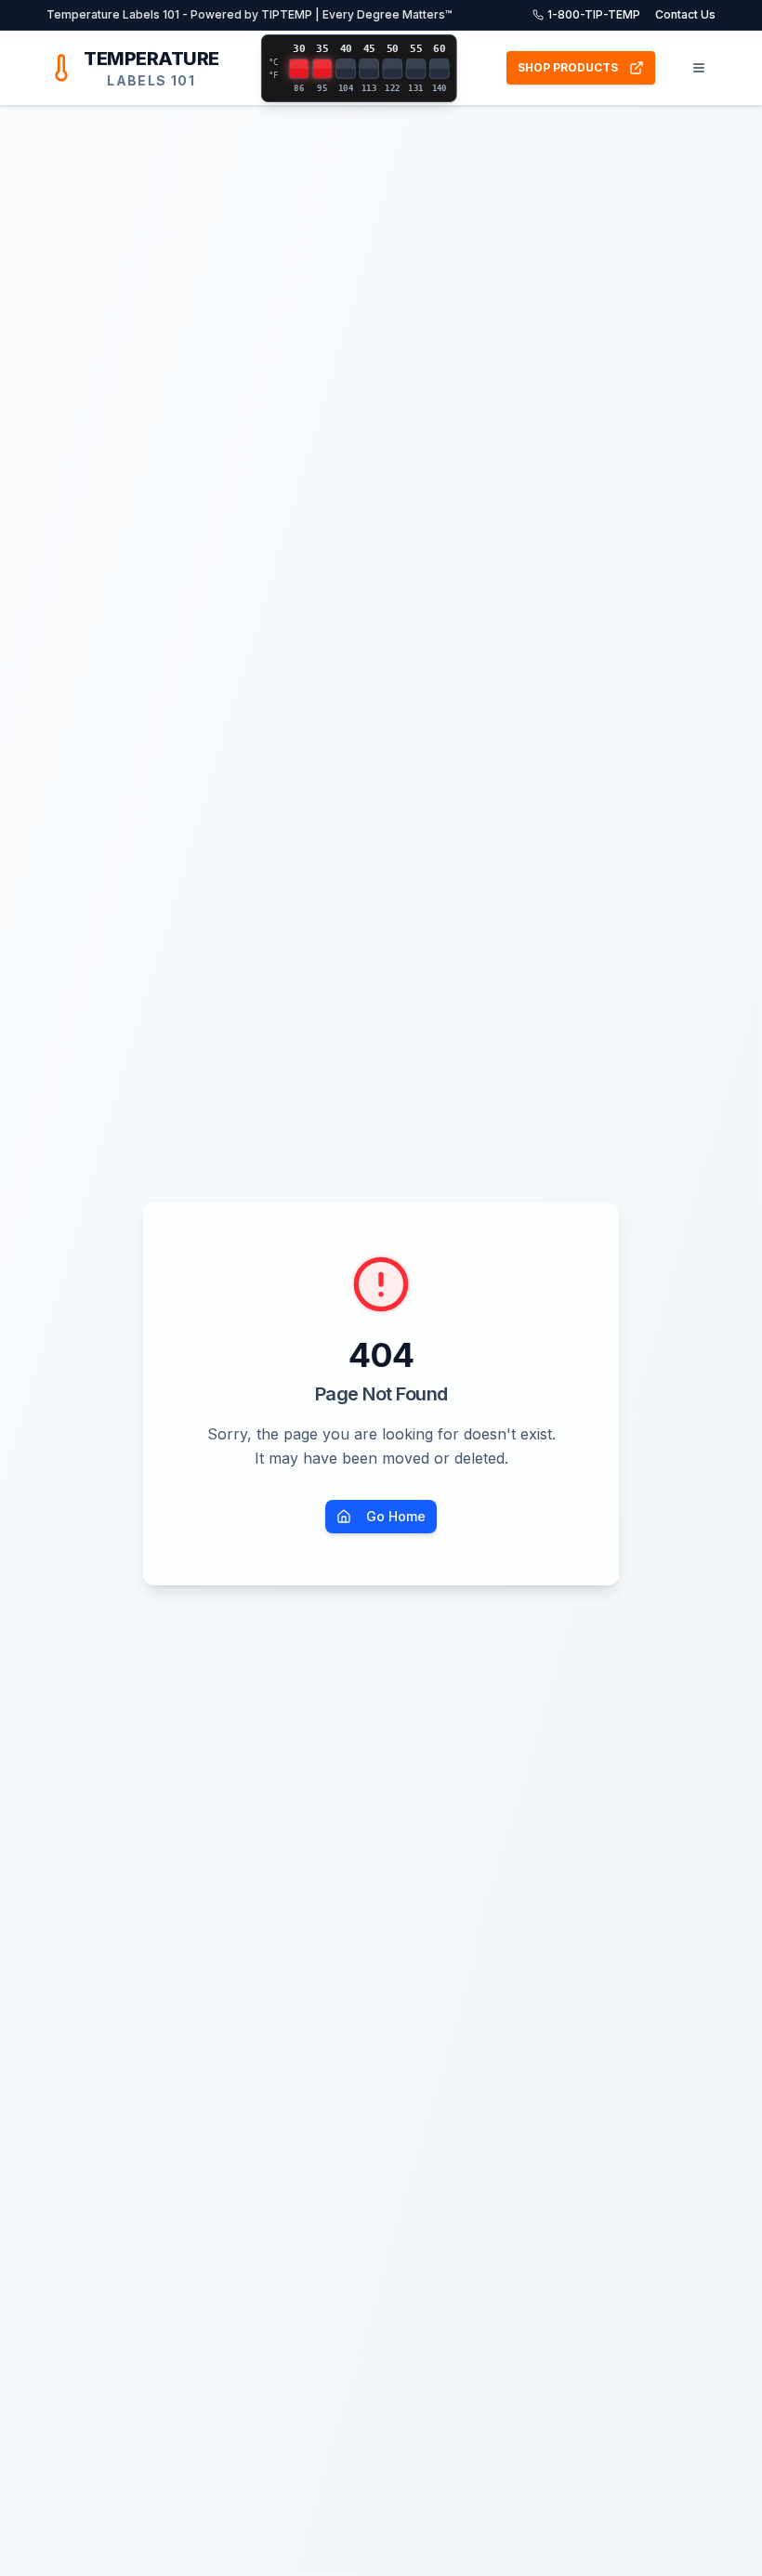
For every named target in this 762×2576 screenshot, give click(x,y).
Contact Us (685, 14)
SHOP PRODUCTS (568, 67)
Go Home (396, 1516)
